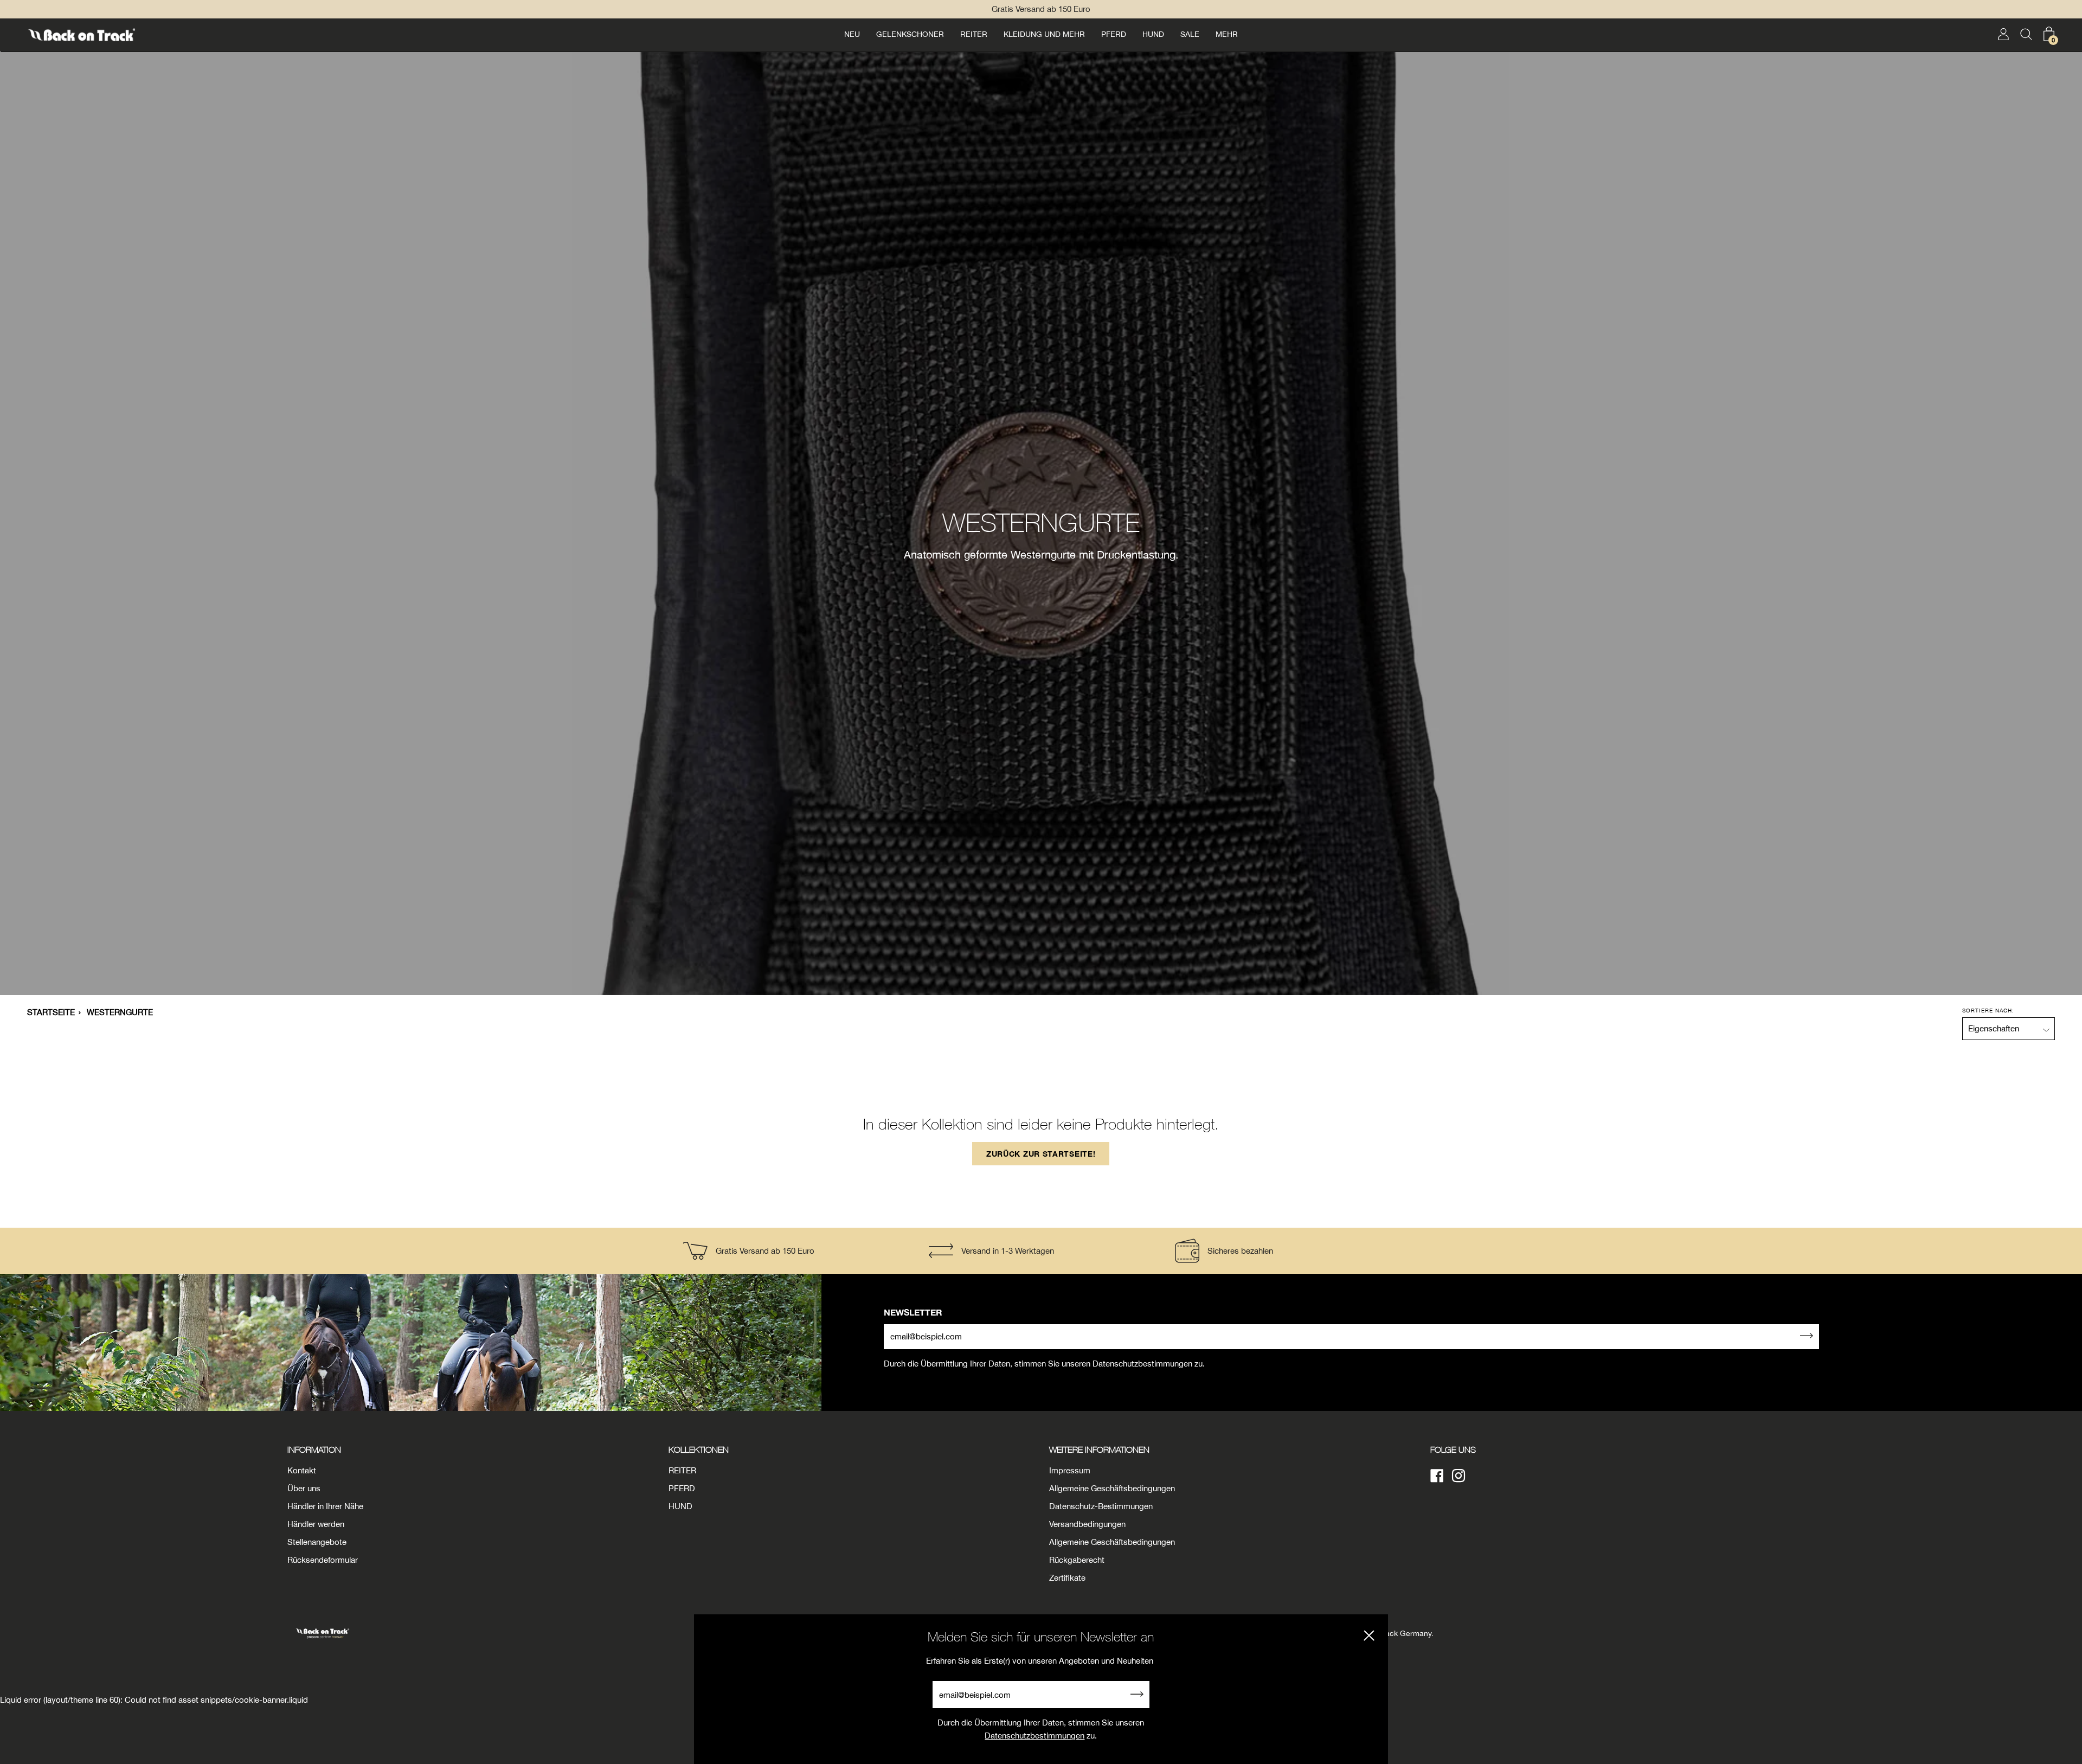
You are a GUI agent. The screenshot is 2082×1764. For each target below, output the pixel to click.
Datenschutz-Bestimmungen (1101, 1506)
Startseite (51, 1012)
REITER (974, 34)
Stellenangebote (317, 1542)
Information (314, 1449)
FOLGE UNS (1453, 1449)
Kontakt (302, 1470)
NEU (852, 34)
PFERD (1114, 34)
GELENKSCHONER (910, 34)
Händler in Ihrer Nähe (325, 1506)
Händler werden (316, 1524)
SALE (1190, 34)
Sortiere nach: (1988, 1010)
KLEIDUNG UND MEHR (1044, 34)
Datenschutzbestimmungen (1034, 1736)
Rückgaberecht (1077, 1560)
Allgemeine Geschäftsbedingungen (1112, 1488)
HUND (1153, 34)
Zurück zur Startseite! (1041, 1154)
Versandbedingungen (1087, 1524)
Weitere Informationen (1099, 1449)
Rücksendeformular (323, 1560)
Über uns (304, 1488)
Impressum (1070, 1470)
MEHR (1227, 34)
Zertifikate (1067, 1578)
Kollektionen (699, 1449)
